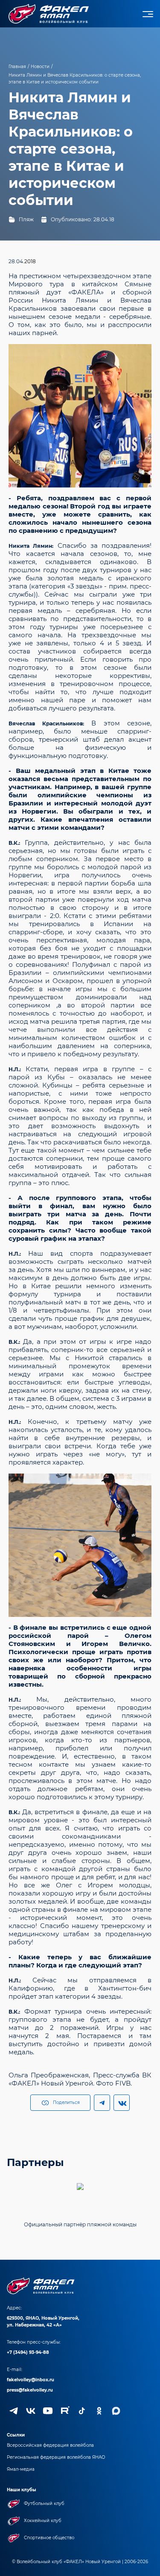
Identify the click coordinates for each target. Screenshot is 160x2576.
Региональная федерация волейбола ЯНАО (56, 2457)
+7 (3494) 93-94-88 (28, 2352)
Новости (40, 67)
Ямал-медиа (21, 2469)
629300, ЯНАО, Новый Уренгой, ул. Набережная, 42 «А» (43, 2322)
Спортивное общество (49, 2538)
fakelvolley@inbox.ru (31, 2380)
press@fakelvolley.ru (30, 2390)
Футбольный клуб (44, 2503)
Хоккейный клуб (43, 2521)
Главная (17, 67)
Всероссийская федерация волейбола (50, 2445)
